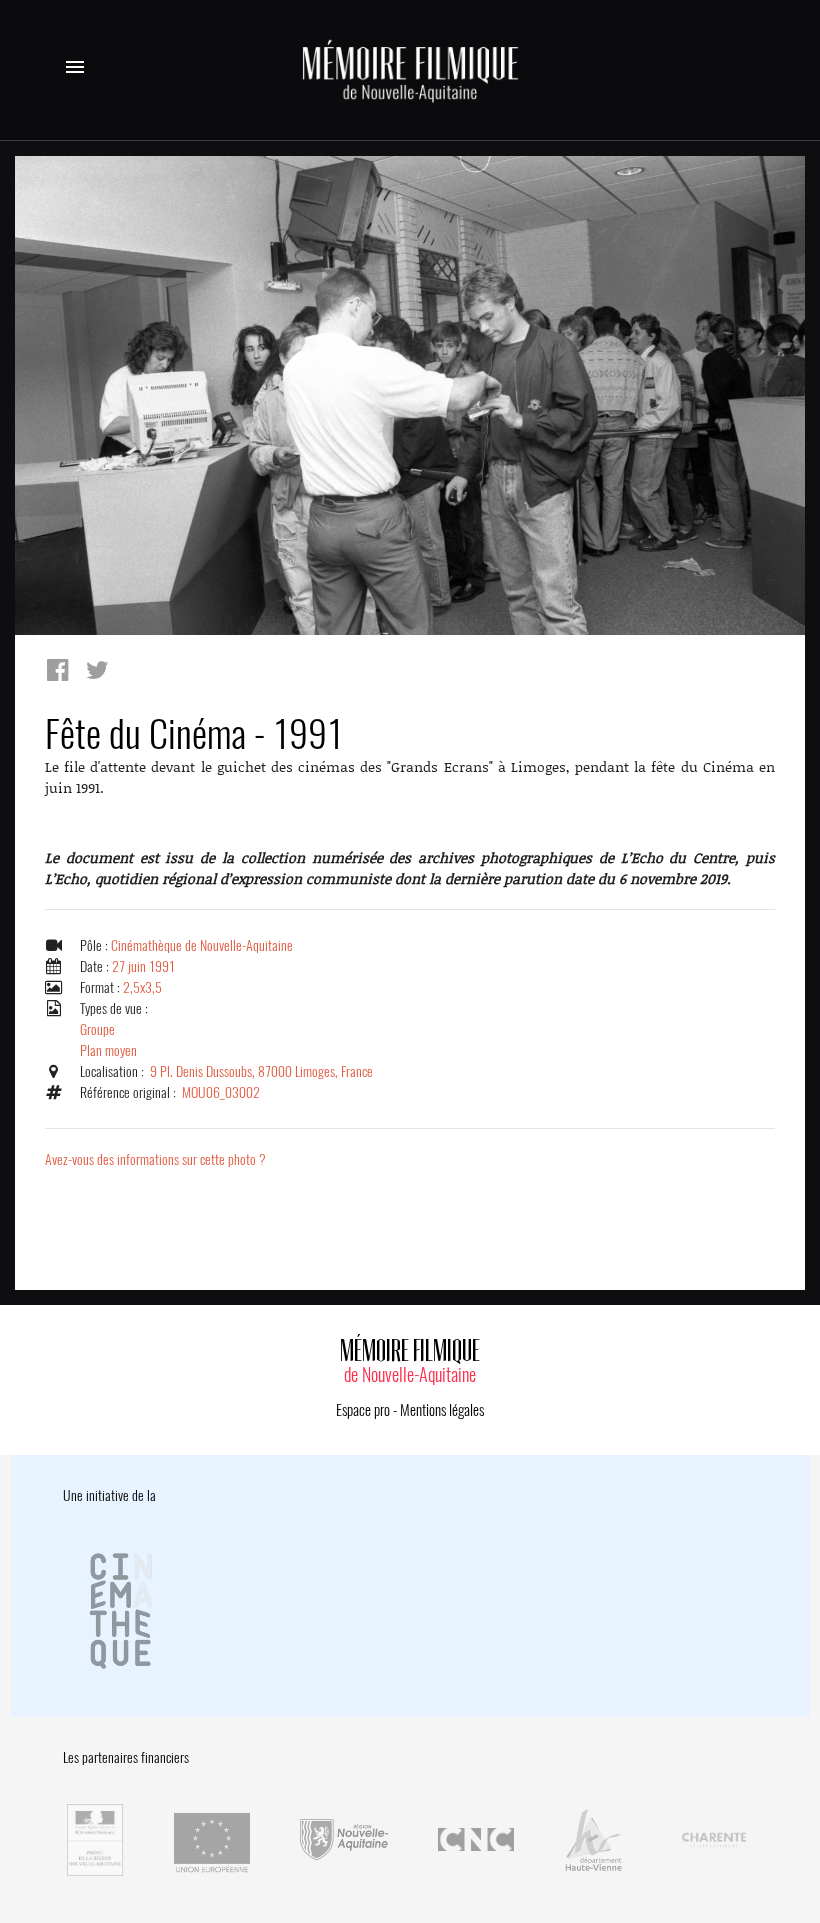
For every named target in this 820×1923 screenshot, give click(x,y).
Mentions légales (442, 1410)
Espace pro (363, 1410)
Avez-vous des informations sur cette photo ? (155, 1159)
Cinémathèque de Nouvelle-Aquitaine (202, 945)
